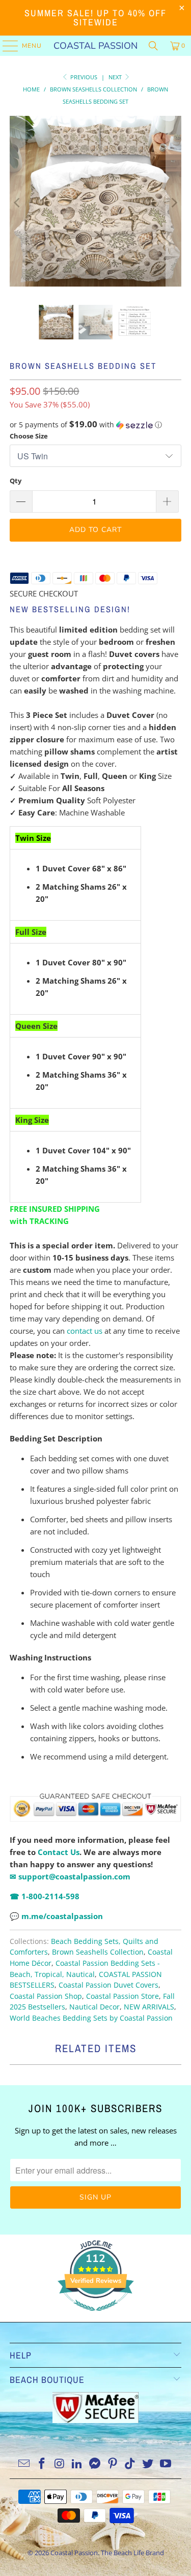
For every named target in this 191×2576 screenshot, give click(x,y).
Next (116, 77)
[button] (95, 425)
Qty (16, 481)
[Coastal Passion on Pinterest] (113, 2464)
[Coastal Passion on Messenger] (95, 2464)
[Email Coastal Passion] (24, 2464)
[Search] (153, 46)
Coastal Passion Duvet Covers (108, 1985)
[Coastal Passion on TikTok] (130, 2464)
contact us (85, 1331)
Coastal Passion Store (122, 1996)
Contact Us (59, 1852)
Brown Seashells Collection (98, 1952)
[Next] (174, 203)
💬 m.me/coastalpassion (56, 1916)
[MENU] (5, 46)
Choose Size (29, 436)
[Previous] (17, 203)
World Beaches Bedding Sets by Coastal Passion (91, 2018)
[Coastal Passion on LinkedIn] (77, 2464)
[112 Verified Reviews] (96, 2316)
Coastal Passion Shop (46, 1996)
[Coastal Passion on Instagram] (60, 2464)
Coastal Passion (95, 46)
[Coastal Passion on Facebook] (42, 2464)
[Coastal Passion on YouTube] (166, 2464)
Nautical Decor (94, 2007)
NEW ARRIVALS (149, 2007)
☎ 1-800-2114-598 (45, 1896)
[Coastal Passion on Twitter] (148, 2464)
